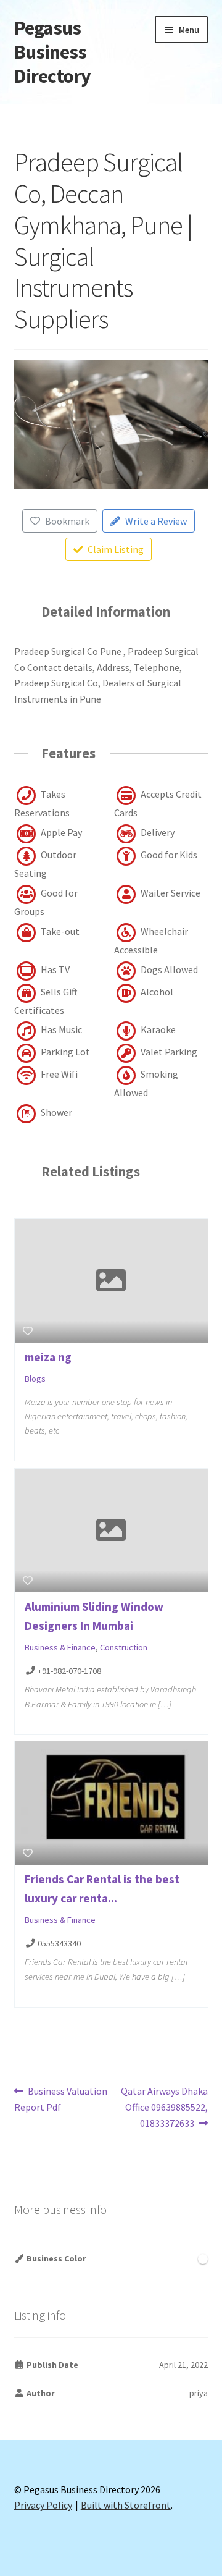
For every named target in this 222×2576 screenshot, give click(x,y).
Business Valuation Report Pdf (61, 2099)
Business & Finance (60, 1647)
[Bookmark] (28, 1331)
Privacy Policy (43, 2505)
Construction (124, 1647)
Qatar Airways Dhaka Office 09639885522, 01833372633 (164, 2107)
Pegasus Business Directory (52, 52)
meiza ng (48, 1357)
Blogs (35, 1379)
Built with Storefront (126, 2505)
